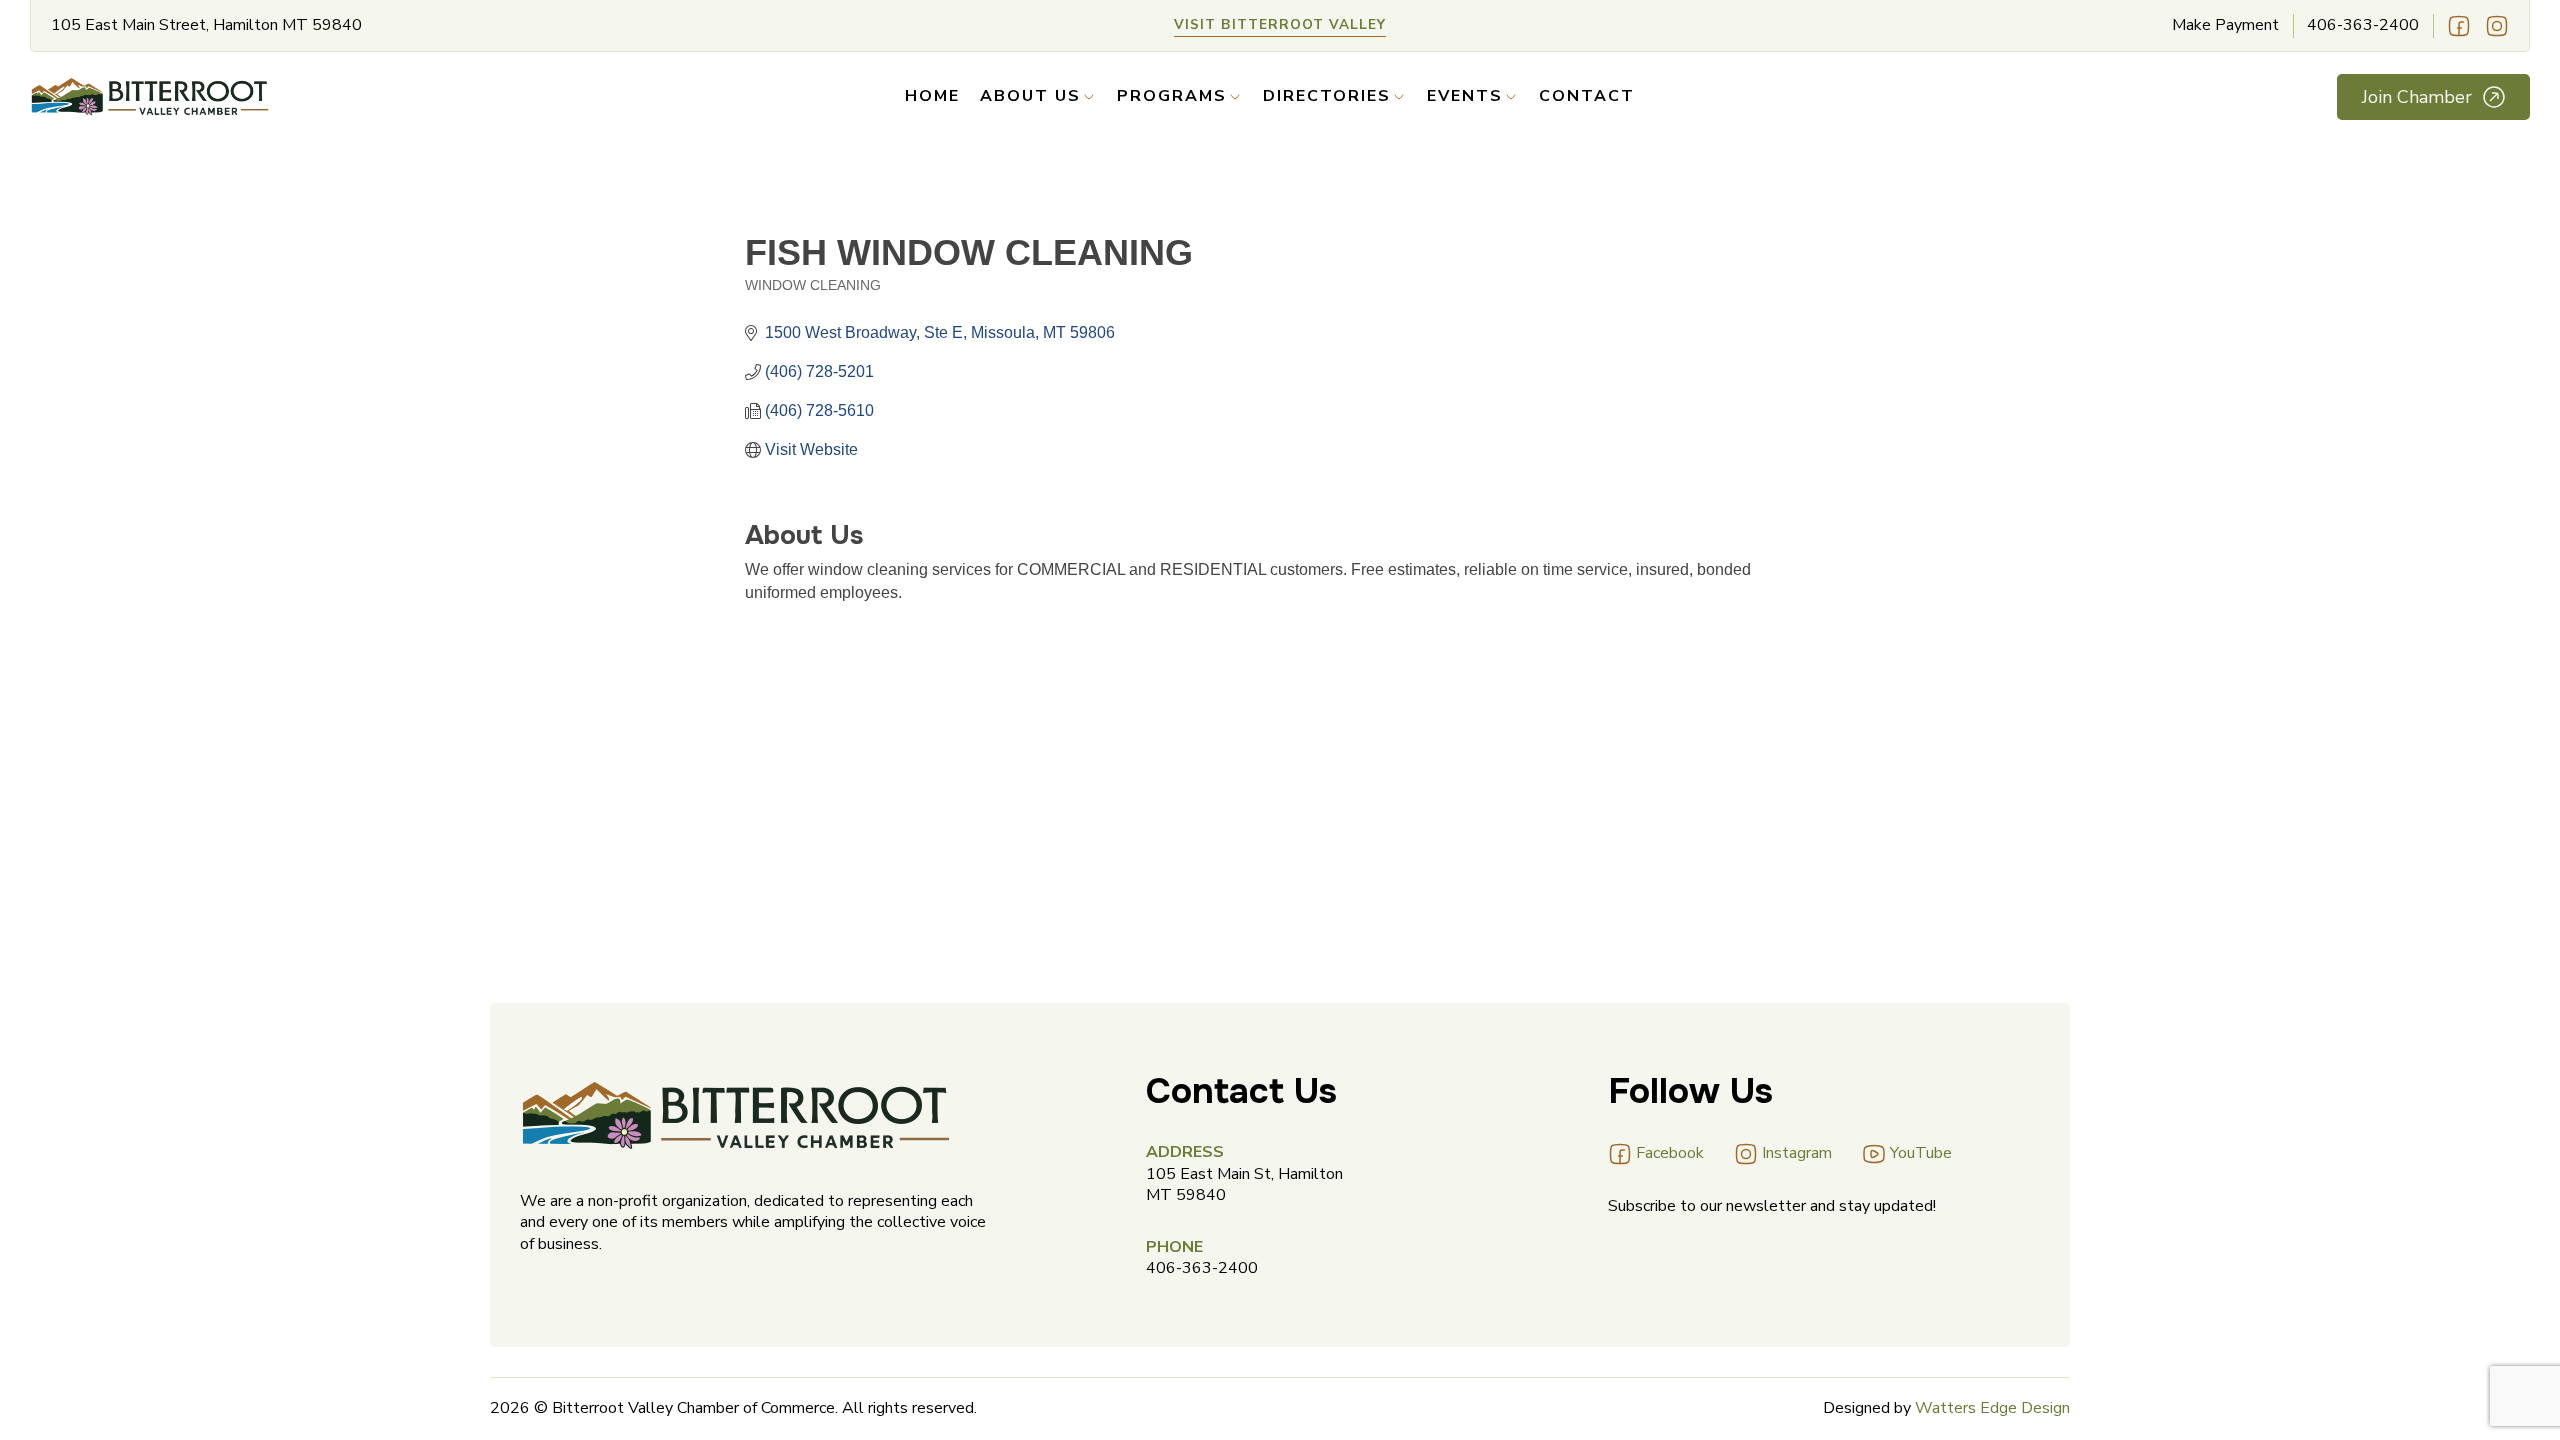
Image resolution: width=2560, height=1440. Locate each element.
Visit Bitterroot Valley (1280, 24)
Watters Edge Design (1992, 1408)
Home (932, 96)
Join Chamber (2417, 97)
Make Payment (2225, 25)
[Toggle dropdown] (1089, 97)
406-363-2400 (2363, 25)
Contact (1587, 96)
